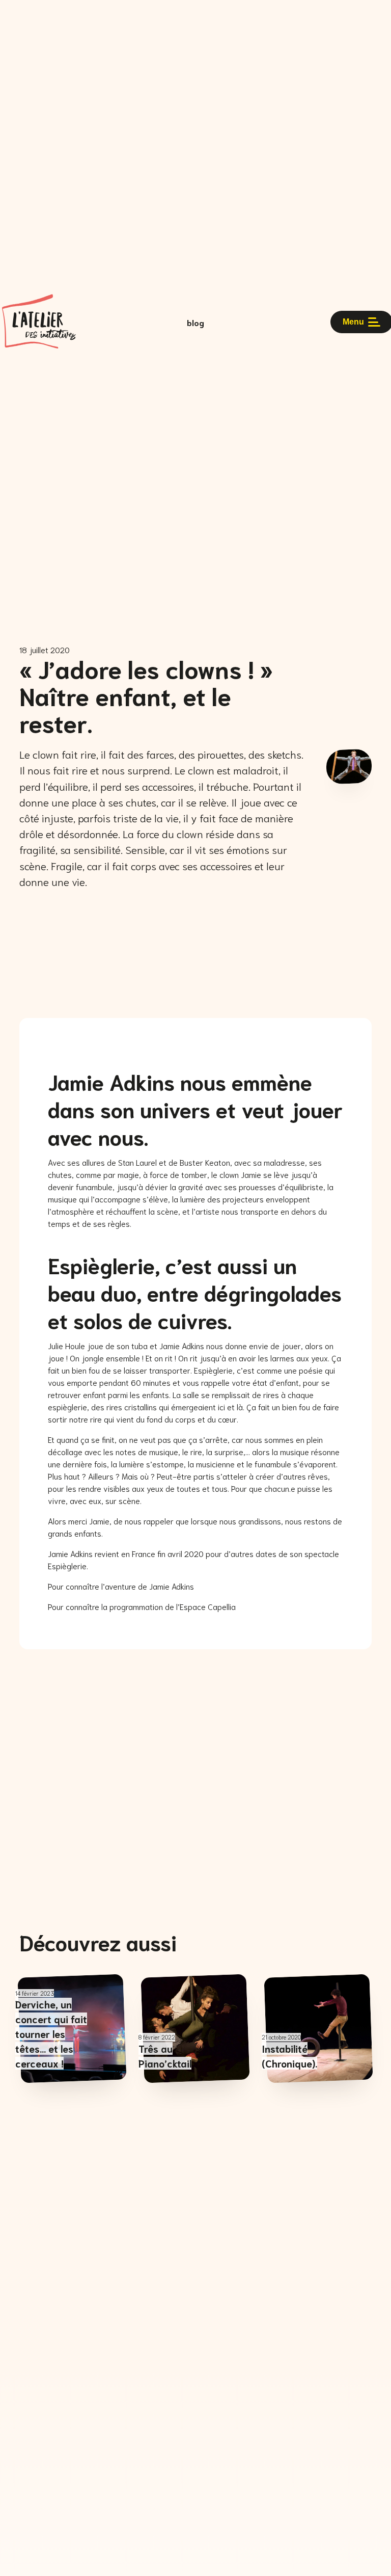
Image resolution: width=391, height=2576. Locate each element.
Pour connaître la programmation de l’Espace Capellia (142, 1606)
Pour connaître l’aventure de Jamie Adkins (121, 1586)
